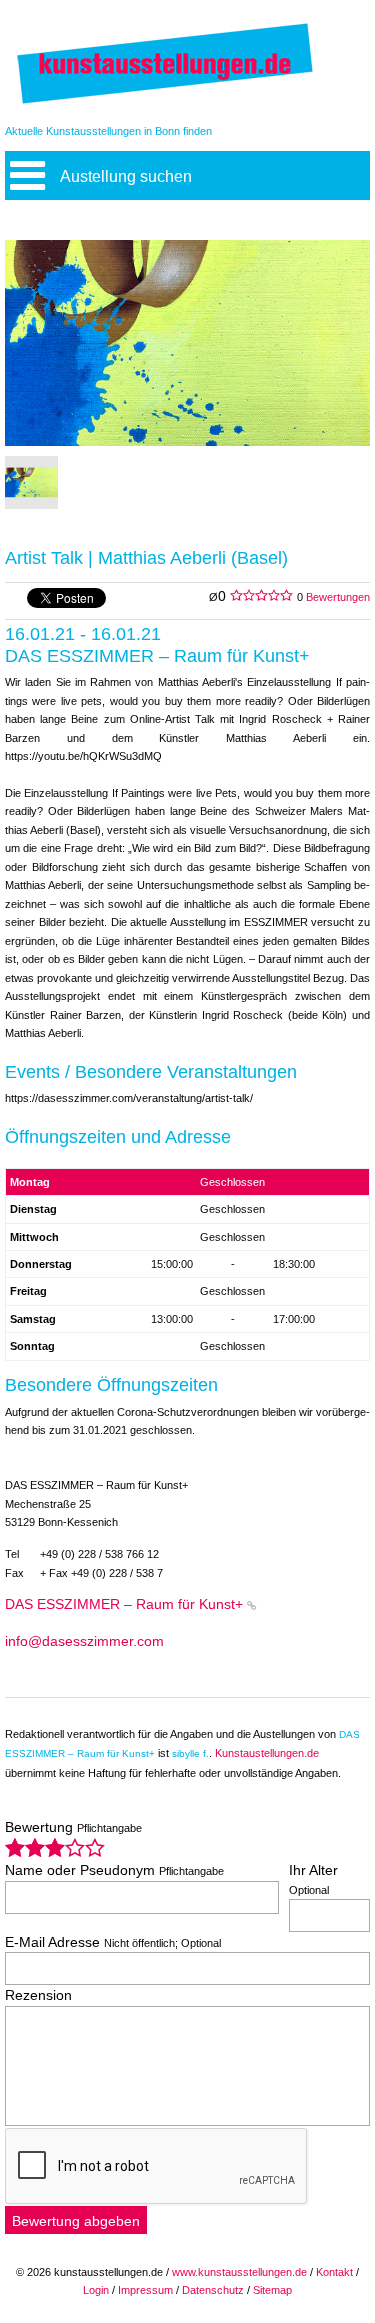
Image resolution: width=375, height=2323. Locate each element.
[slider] (55, 1847)
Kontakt (334, 2272)
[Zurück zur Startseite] (165, 102)
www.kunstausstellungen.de (239, 2272)
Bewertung (73, 1827)
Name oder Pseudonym (114, 1870)
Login (96, 2290)
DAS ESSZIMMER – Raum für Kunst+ (124, 1604)
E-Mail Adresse (113, 1942)
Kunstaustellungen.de (267, 1753)
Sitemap (272, 2290)
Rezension (38, 1995)
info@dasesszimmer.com (84, 1641)
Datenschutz (213, 2290)
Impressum (145, 2290)
